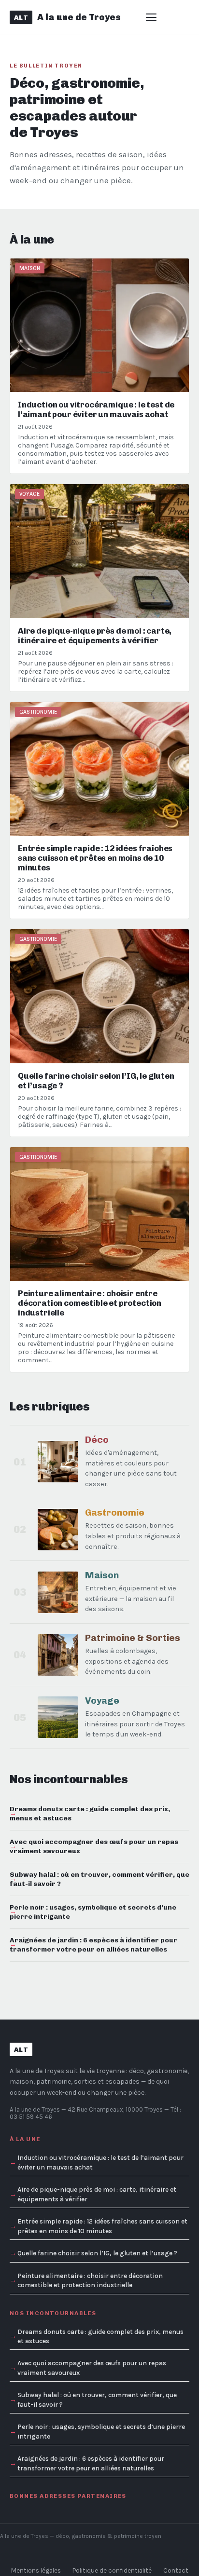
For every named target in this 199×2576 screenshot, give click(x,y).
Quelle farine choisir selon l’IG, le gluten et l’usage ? (97, 2253)
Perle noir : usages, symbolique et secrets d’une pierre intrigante (93, 1912)
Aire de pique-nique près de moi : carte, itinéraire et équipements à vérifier (97, 2194)
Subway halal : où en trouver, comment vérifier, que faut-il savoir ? (99, 1879)
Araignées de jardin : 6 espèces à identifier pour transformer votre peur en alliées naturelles (93, 1945)
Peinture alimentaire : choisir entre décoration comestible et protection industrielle (90, 2280)
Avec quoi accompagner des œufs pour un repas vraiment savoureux (94, 1846)
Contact (176, 2570)
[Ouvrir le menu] (155, 17)
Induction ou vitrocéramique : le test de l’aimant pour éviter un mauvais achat (100, 2162)
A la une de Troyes (35, 2109)
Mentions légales (36, 2570)
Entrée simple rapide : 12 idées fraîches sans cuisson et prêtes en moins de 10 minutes (102, 2226)
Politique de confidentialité (112, 2570)
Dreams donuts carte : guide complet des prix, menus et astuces (90, 1813)
